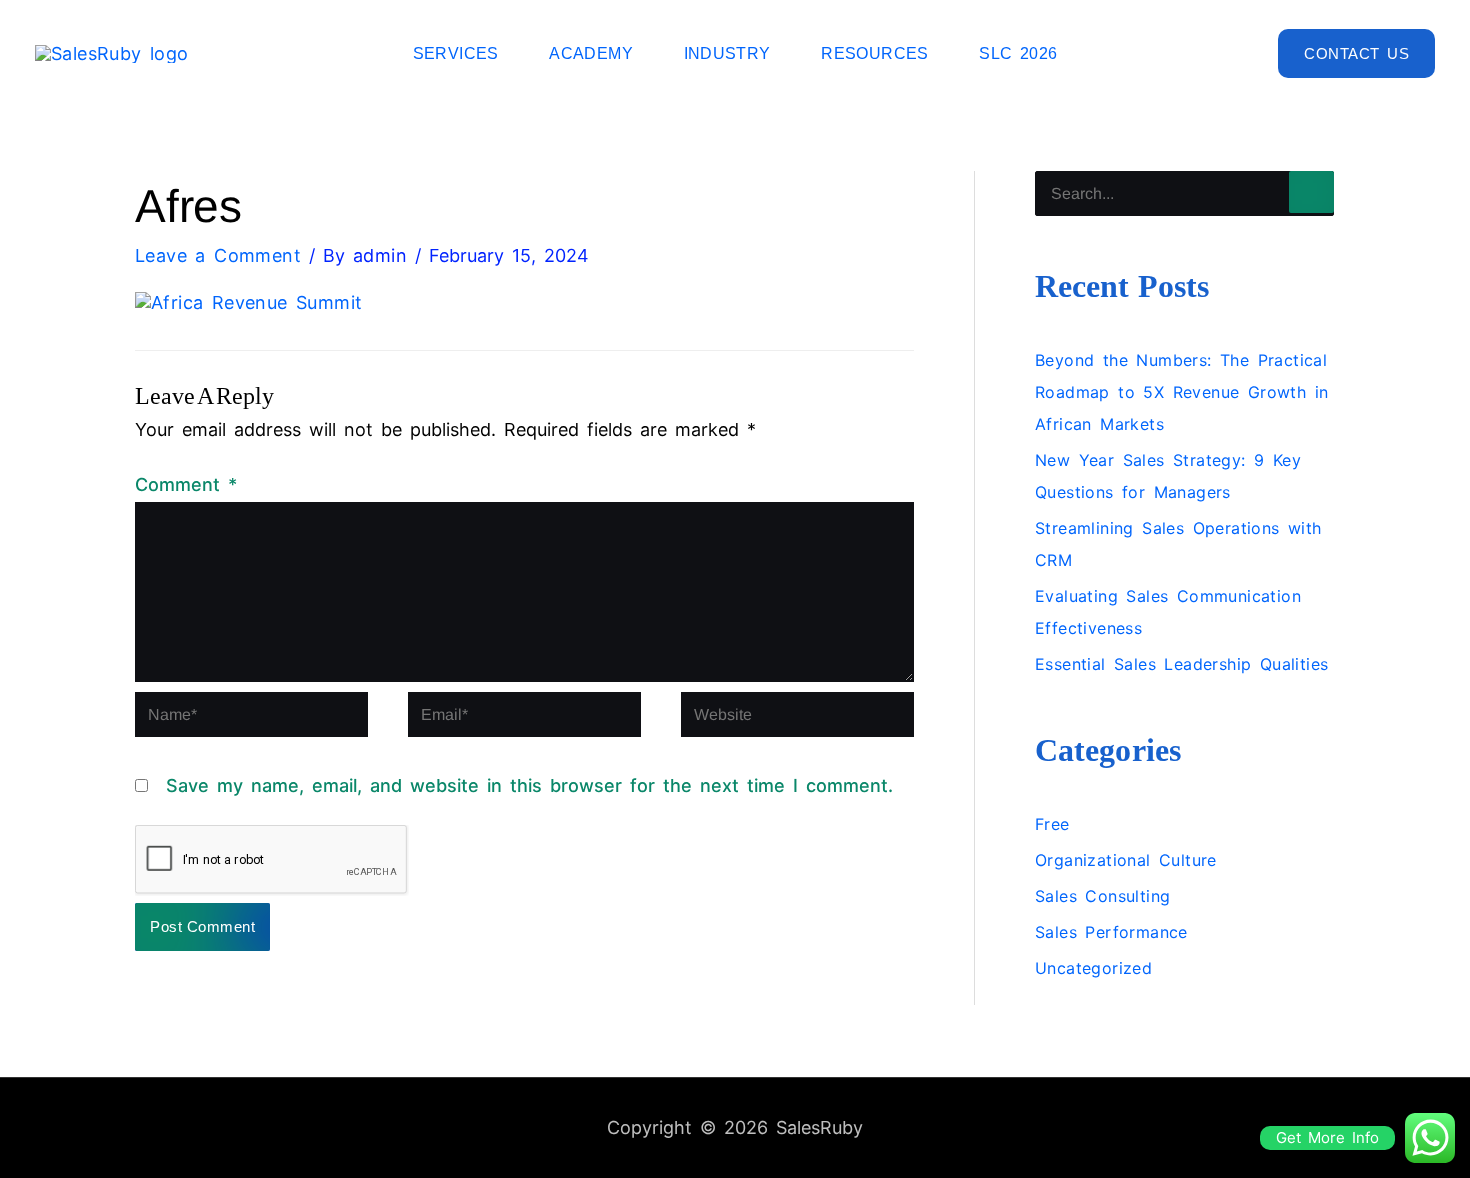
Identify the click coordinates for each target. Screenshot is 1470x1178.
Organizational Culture (1126, 860)
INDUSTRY (727, 53)
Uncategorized (1093, 968)
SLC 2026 (1018, 53)
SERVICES (456, 53)
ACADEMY (591, 53)
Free (1052, 824)
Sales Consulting (1102, 896)
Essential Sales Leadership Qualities (1181, 664)
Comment (186, 484)
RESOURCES (875, 53)
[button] (1356, 53)
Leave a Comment (218, 255)
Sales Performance (1111, 932)
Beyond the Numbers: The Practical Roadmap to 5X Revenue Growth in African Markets (1181, 392)
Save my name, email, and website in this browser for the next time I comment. (529, 785)
